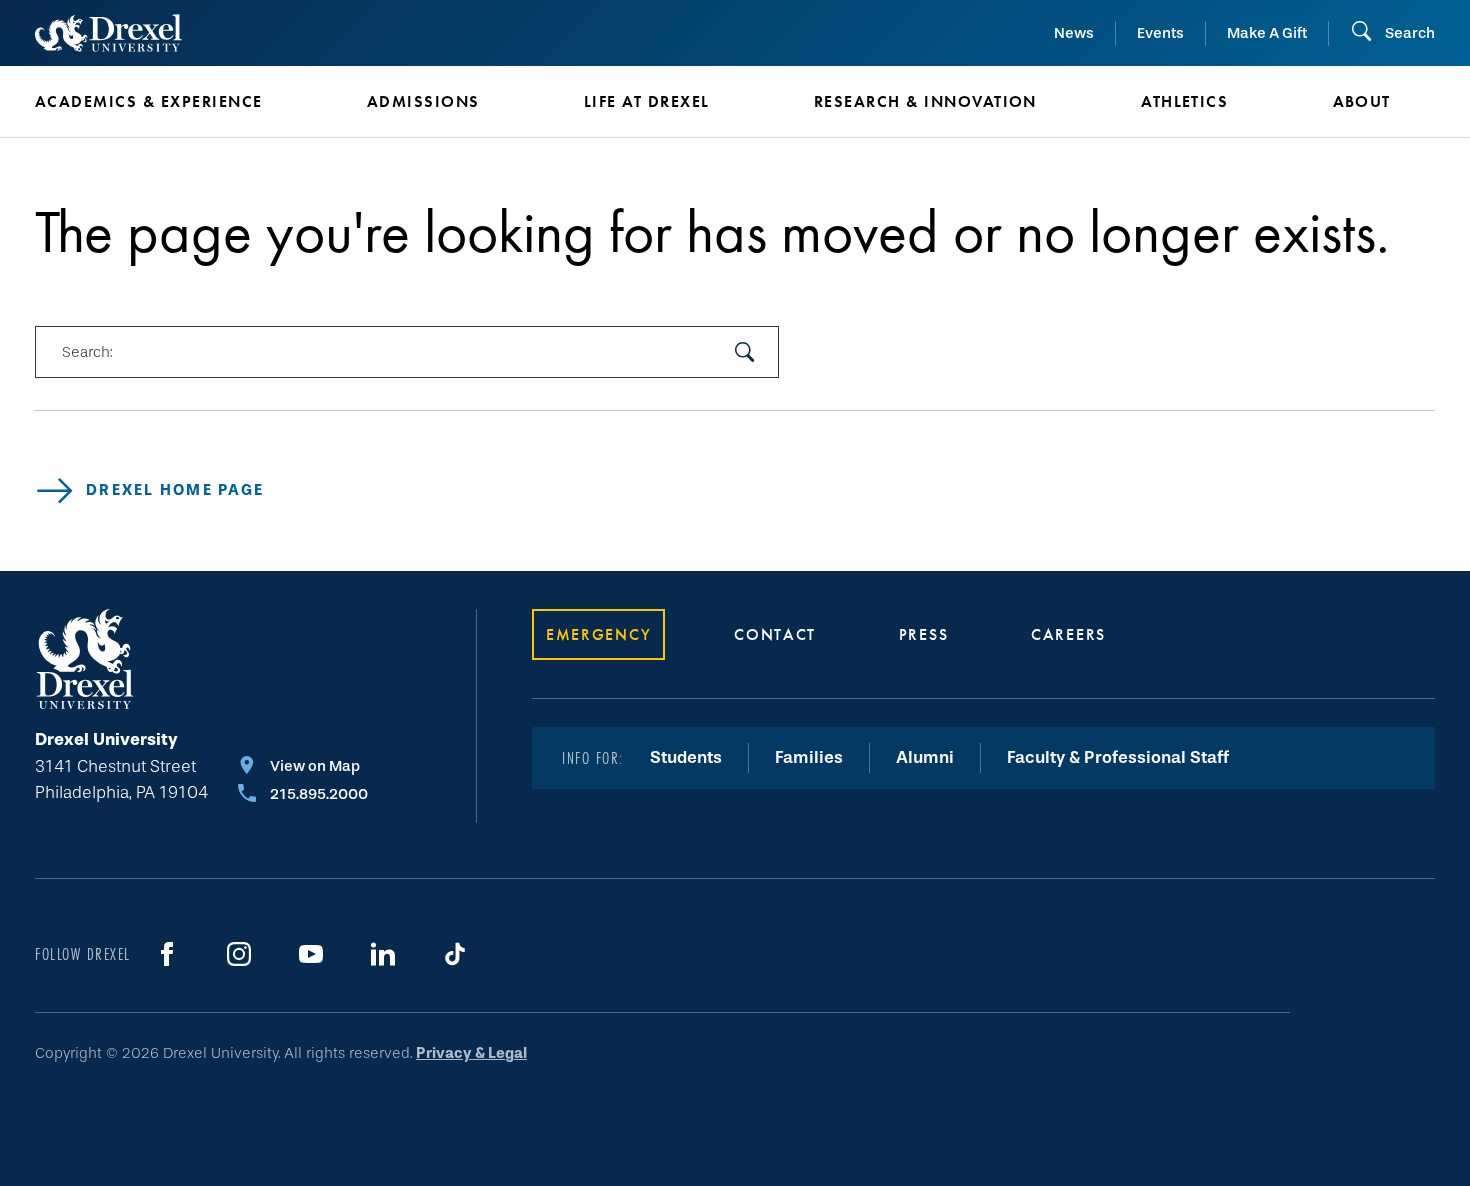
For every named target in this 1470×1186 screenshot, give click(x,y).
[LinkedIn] (383, 954)
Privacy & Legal (471, 1053)
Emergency (598, 634)
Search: (87, 352)
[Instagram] (239, 954)
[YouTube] (311, 954)
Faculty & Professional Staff (1118, 757)
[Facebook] (167, 954)
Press (924, 634)
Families (809, 757)
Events (1160, 33)
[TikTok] (455, 954)
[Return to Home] (108, 33)
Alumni (925, 757)
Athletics (1184, 101)
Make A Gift (1267, 33)
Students (686, 757)
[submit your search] (745, 352)
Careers (1068, 634)
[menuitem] (171, 102)
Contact (775, 634)
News (1074, 33)
